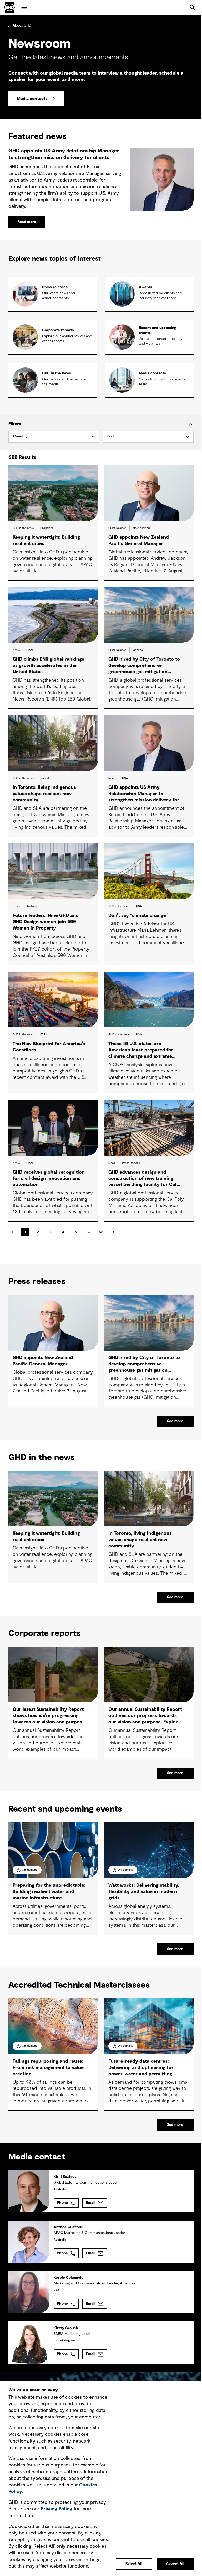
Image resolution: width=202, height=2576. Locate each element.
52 (101, 1232)
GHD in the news (57, 373)
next (114, 1232)
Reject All (134, 2564)
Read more (27, 222)
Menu (24, 7)
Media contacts (32, 99)
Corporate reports (58, 330)
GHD (9, 7)
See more (175, 1421)
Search (193, 7)
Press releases (55, 287)
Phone (62, 2203)
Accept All (175, 2564)
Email (91, 2203)
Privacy (57, 2509)
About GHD (22, 25)
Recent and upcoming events (158, 330)
